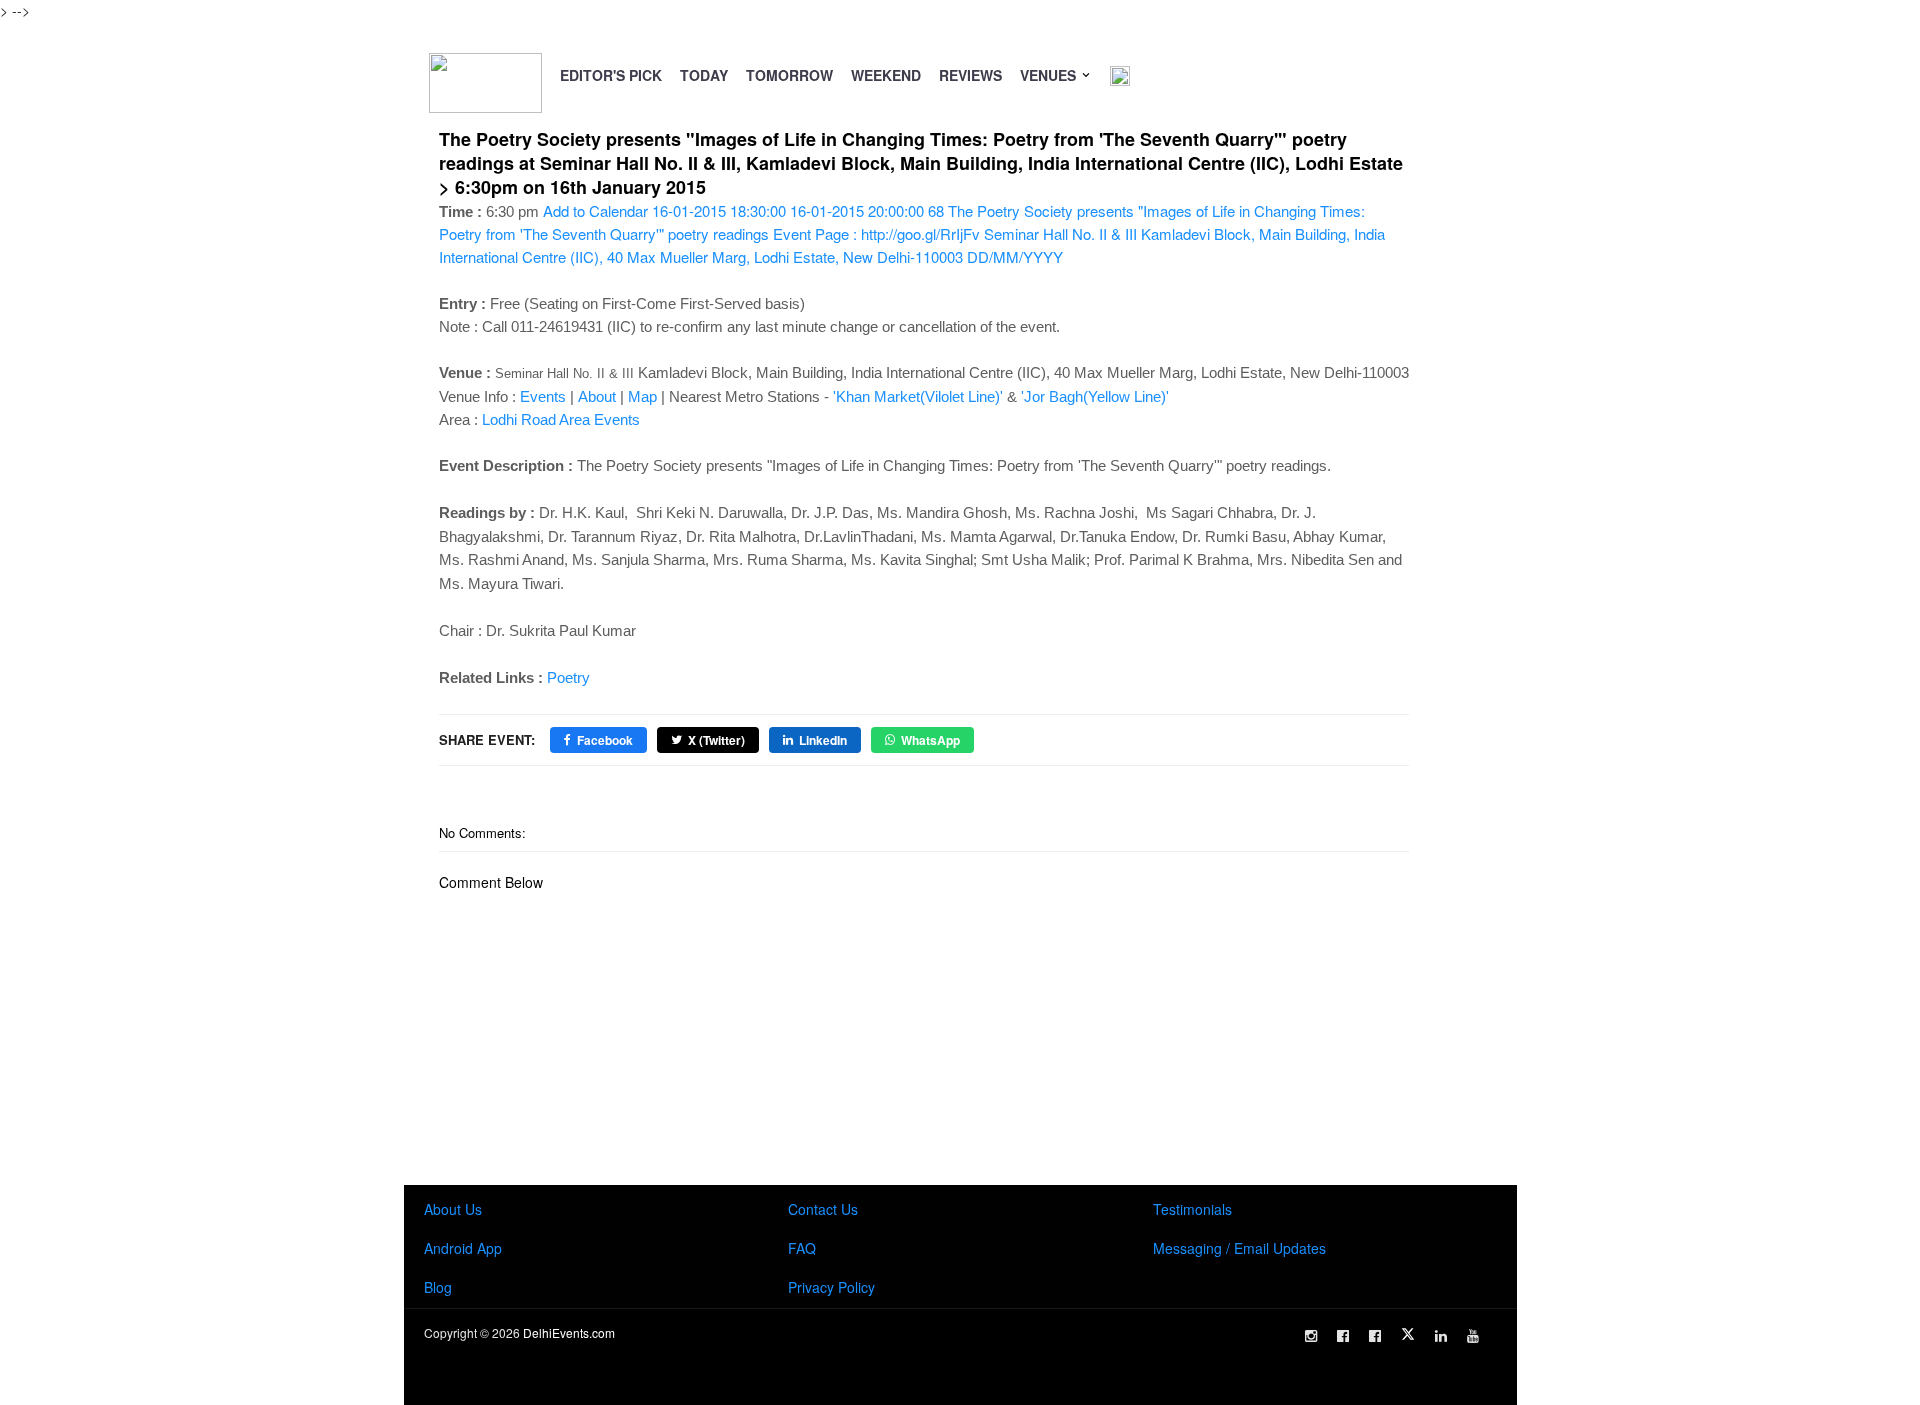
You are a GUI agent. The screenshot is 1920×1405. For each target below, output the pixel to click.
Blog (438, 1287)
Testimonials (1192, 1209)
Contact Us (823, 1209)
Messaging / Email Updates (1239, 1248)
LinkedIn (823, 740)
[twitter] (1408, 1334)
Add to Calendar (912, 233)
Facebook (605, 740)
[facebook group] (1375, 1336)
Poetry (568, 677)
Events (543, 396)
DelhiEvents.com (569, 1332)
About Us (453, 1209)
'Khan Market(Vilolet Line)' (918, 396)
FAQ (802, 1248)
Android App (463, 1248)
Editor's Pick (611, 75)
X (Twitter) (716, 740)
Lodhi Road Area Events (561, 419)
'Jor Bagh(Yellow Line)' (1095, 396)
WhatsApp (930, 740)
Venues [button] (1050, 75)
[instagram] (1311, 1336)
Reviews (970, 75)
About (597, 396)
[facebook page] (1343, 1336)
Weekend (886, 75)
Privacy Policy (831, 1287)
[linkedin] (1441, 1336)
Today (704, 75)
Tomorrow (789, 75)
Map (642, 396)
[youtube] (1473, 1336)
